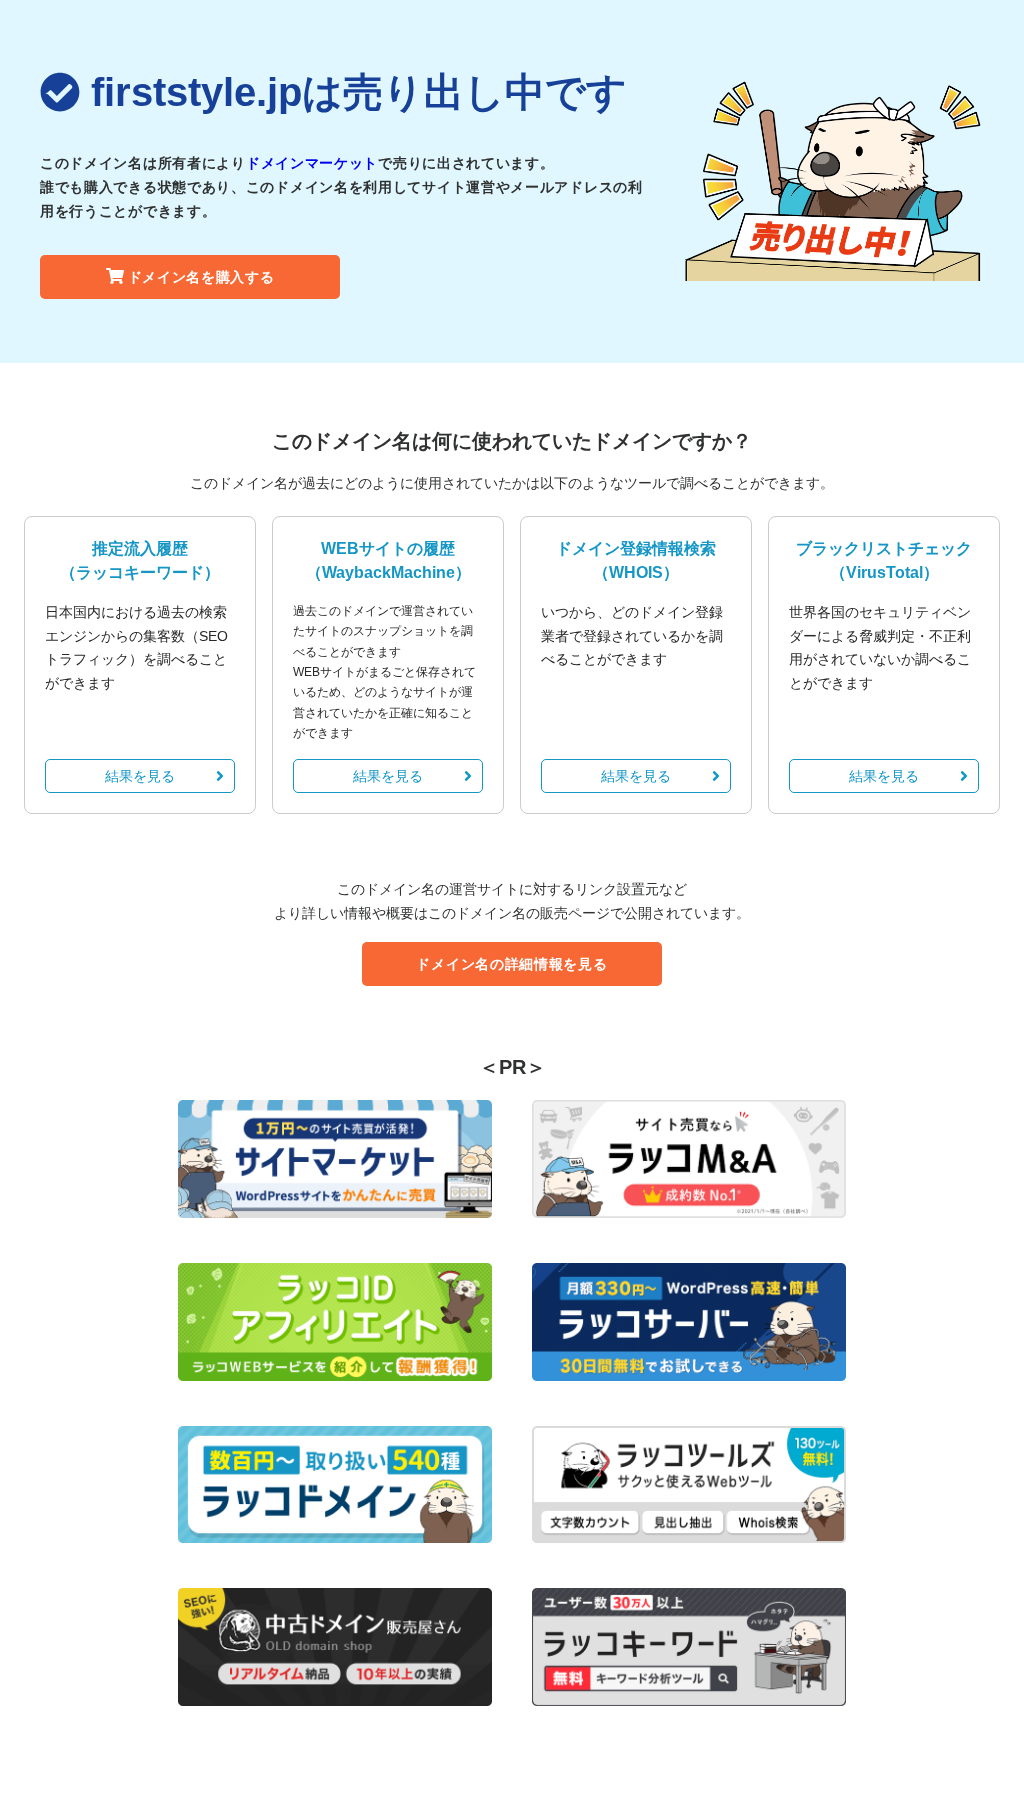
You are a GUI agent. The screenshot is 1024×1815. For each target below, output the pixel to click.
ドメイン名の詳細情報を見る (511, 964)
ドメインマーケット (312, 163)
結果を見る (140, 776)
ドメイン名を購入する (201, 277)
